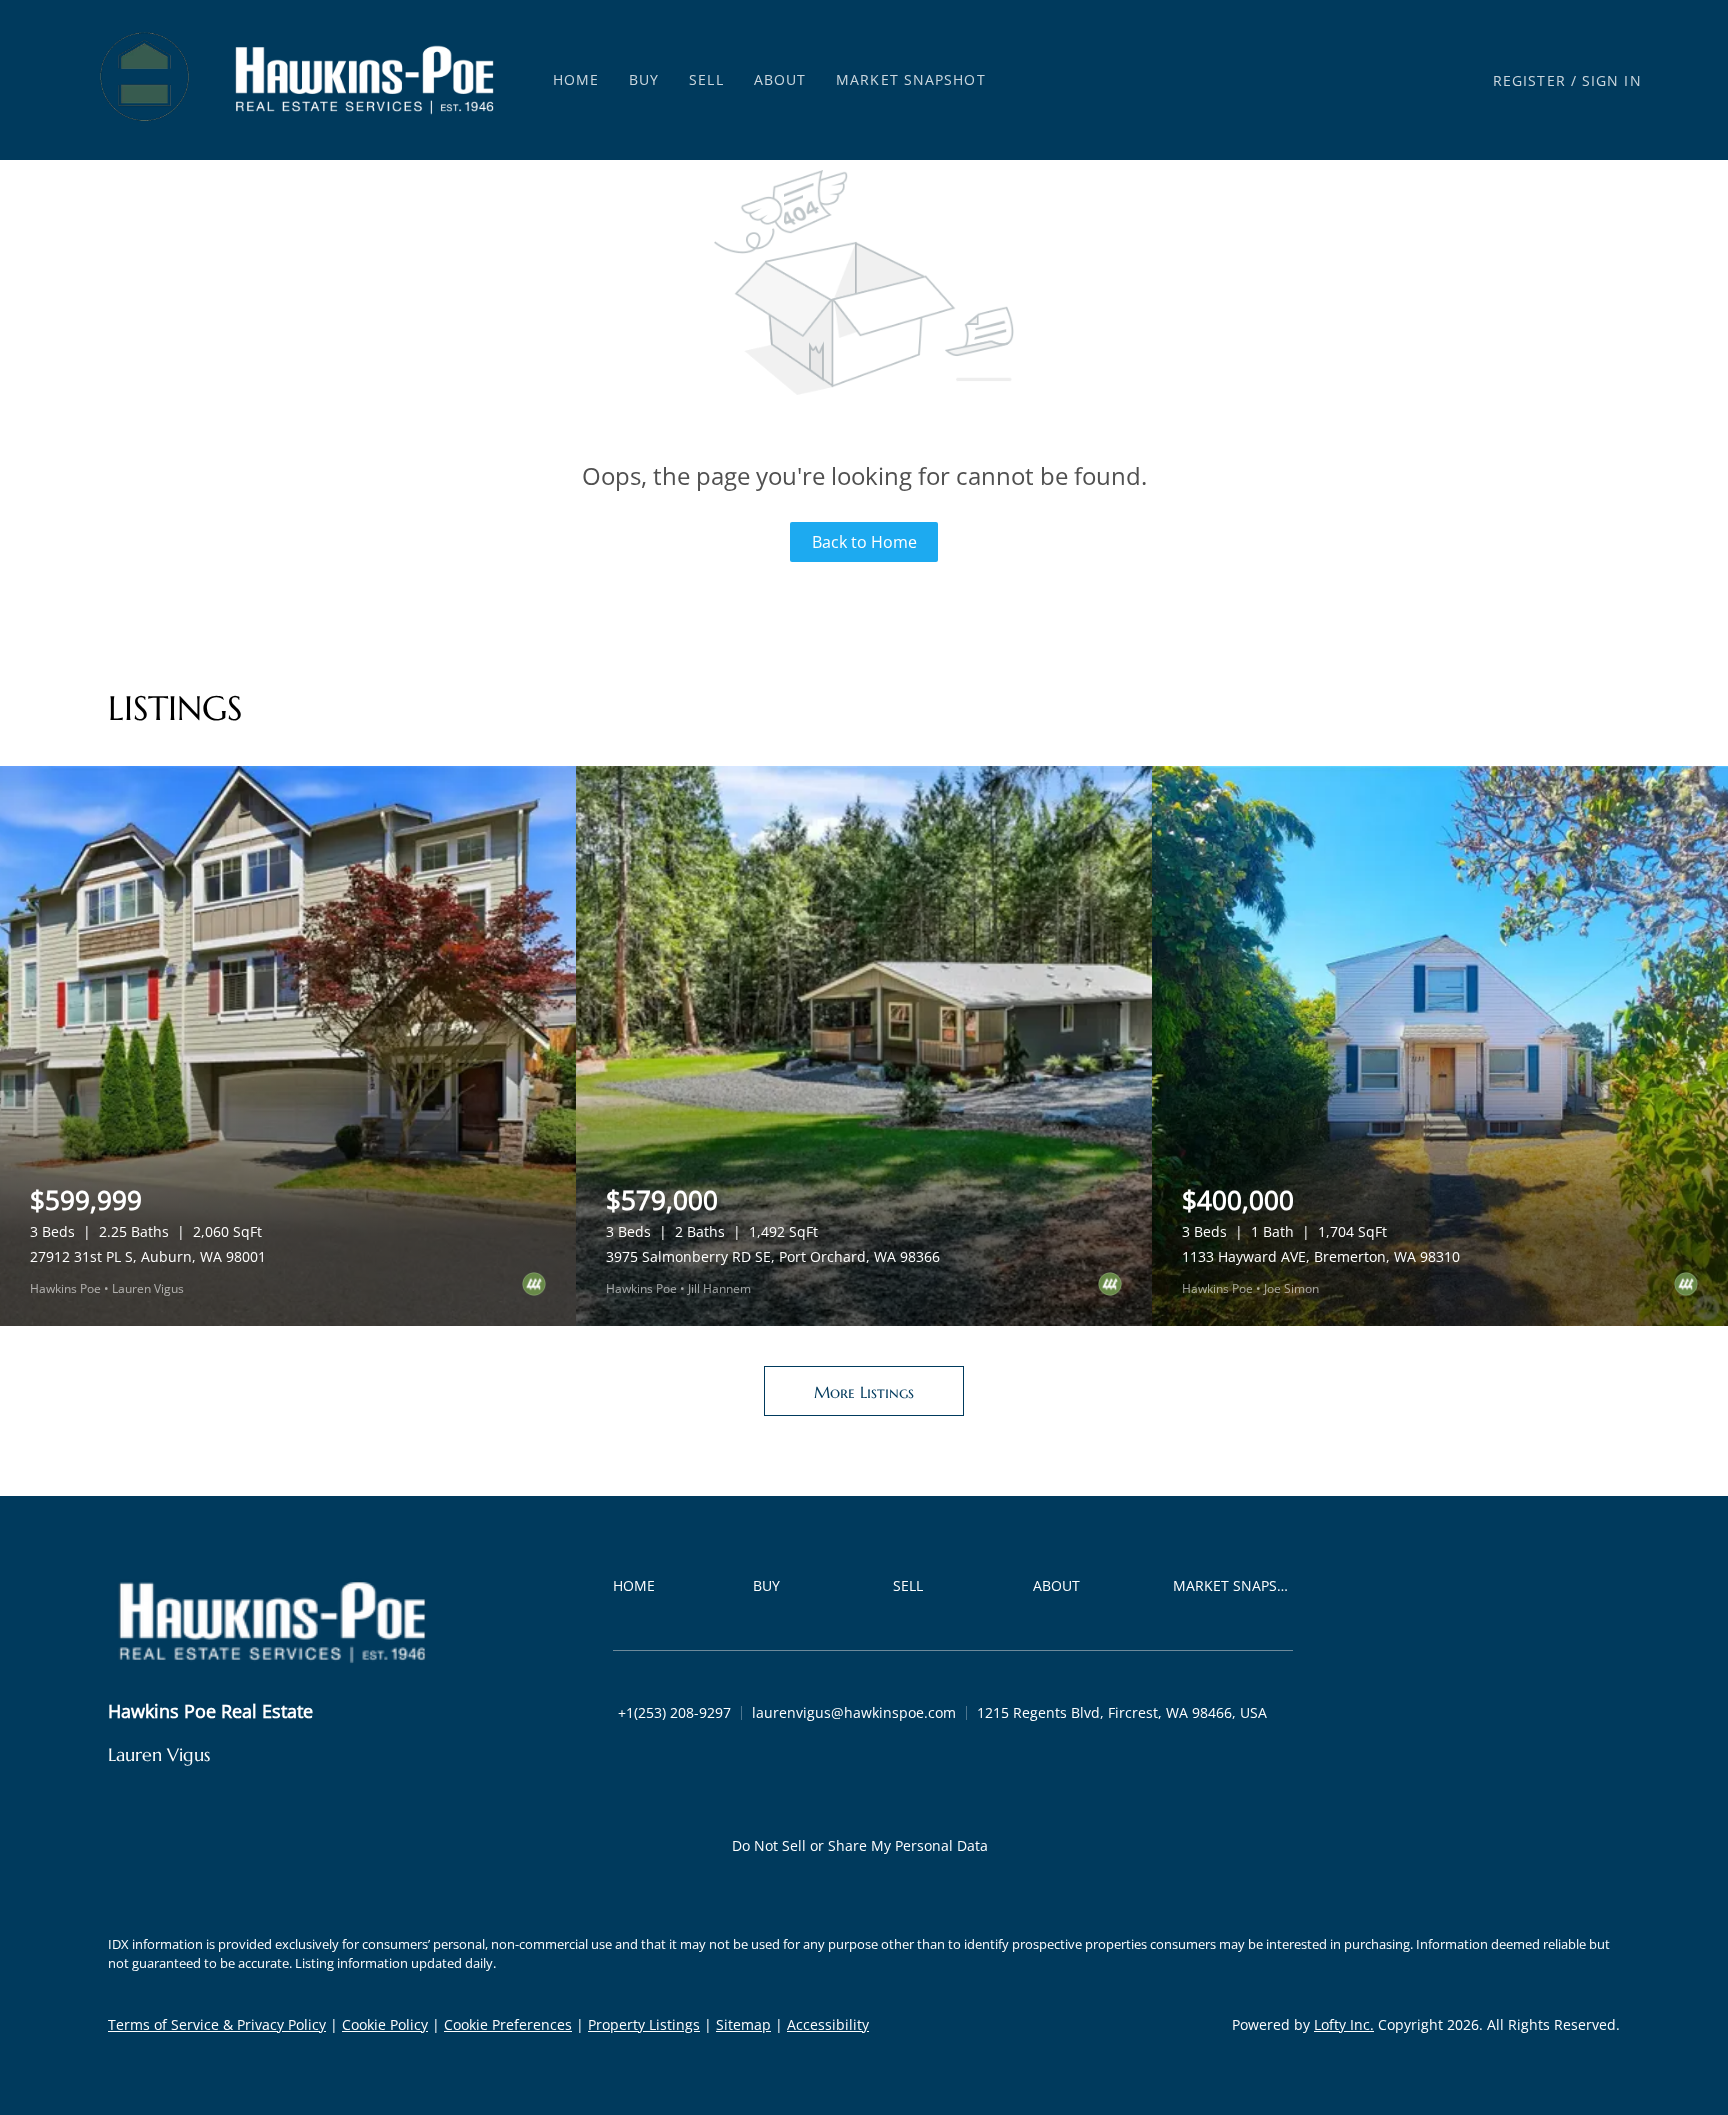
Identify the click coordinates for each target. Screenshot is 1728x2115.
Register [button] (1529, 80)
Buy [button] (644, 79)
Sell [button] (706, 79)
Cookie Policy (385, 2024)
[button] (146, 80)
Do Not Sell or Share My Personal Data (860, 1845)
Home (576, 79)
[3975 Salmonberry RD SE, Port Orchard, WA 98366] (864, 1046)
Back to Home (864, 542)
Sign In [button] (1612, 80)
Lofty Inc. (1344, 2024)
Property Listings (644, 2024)
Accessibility (828, 2024)
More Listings (864, 1392)
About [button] (780, 79)
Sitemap (743, 2024)
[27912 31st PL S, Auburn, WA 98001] (288, 1046)
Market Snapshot (911, 79)
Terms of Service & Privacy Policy (217, 2024)
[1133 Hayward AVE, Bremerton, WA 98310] (1440, 1046)
